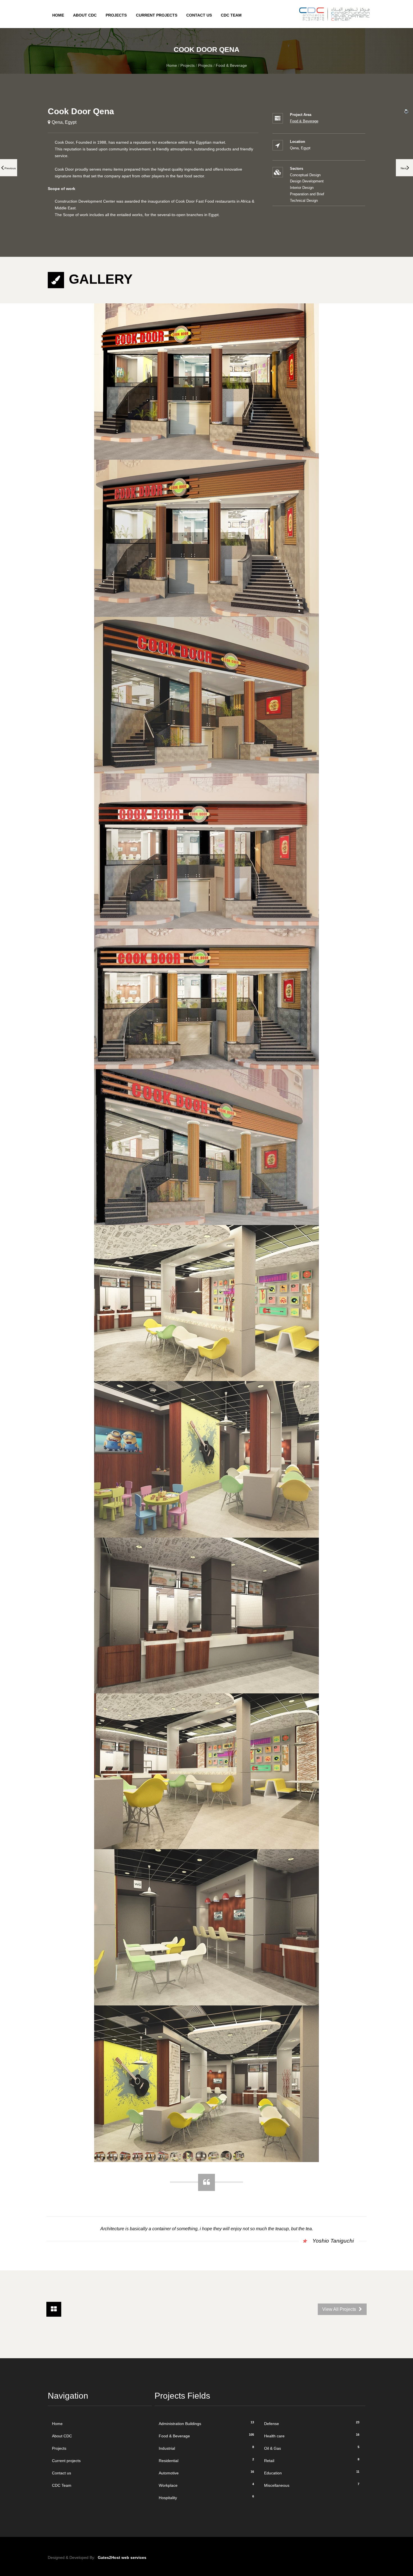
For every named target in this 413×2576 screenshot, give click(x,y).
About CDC (85, 15)
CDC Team (231, 15)
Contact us (199, 15)
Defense (312, 2423)
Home (58, 15)
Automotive (206, 2473)
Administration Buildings (206, 2423)
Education (312, 2473)
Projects (116, 15)
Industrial (206, 2448)
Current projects (157, 15)
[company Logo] (330, 7)
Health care (312, 2436)
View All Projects (340, 2309)
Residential (206, 2460)
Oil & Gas (312, 2448)
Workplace (206, 2485)
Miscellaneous (312, 2485)
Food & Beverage (231, 65)
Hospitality (206, 2497)
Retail (312, 2460)
